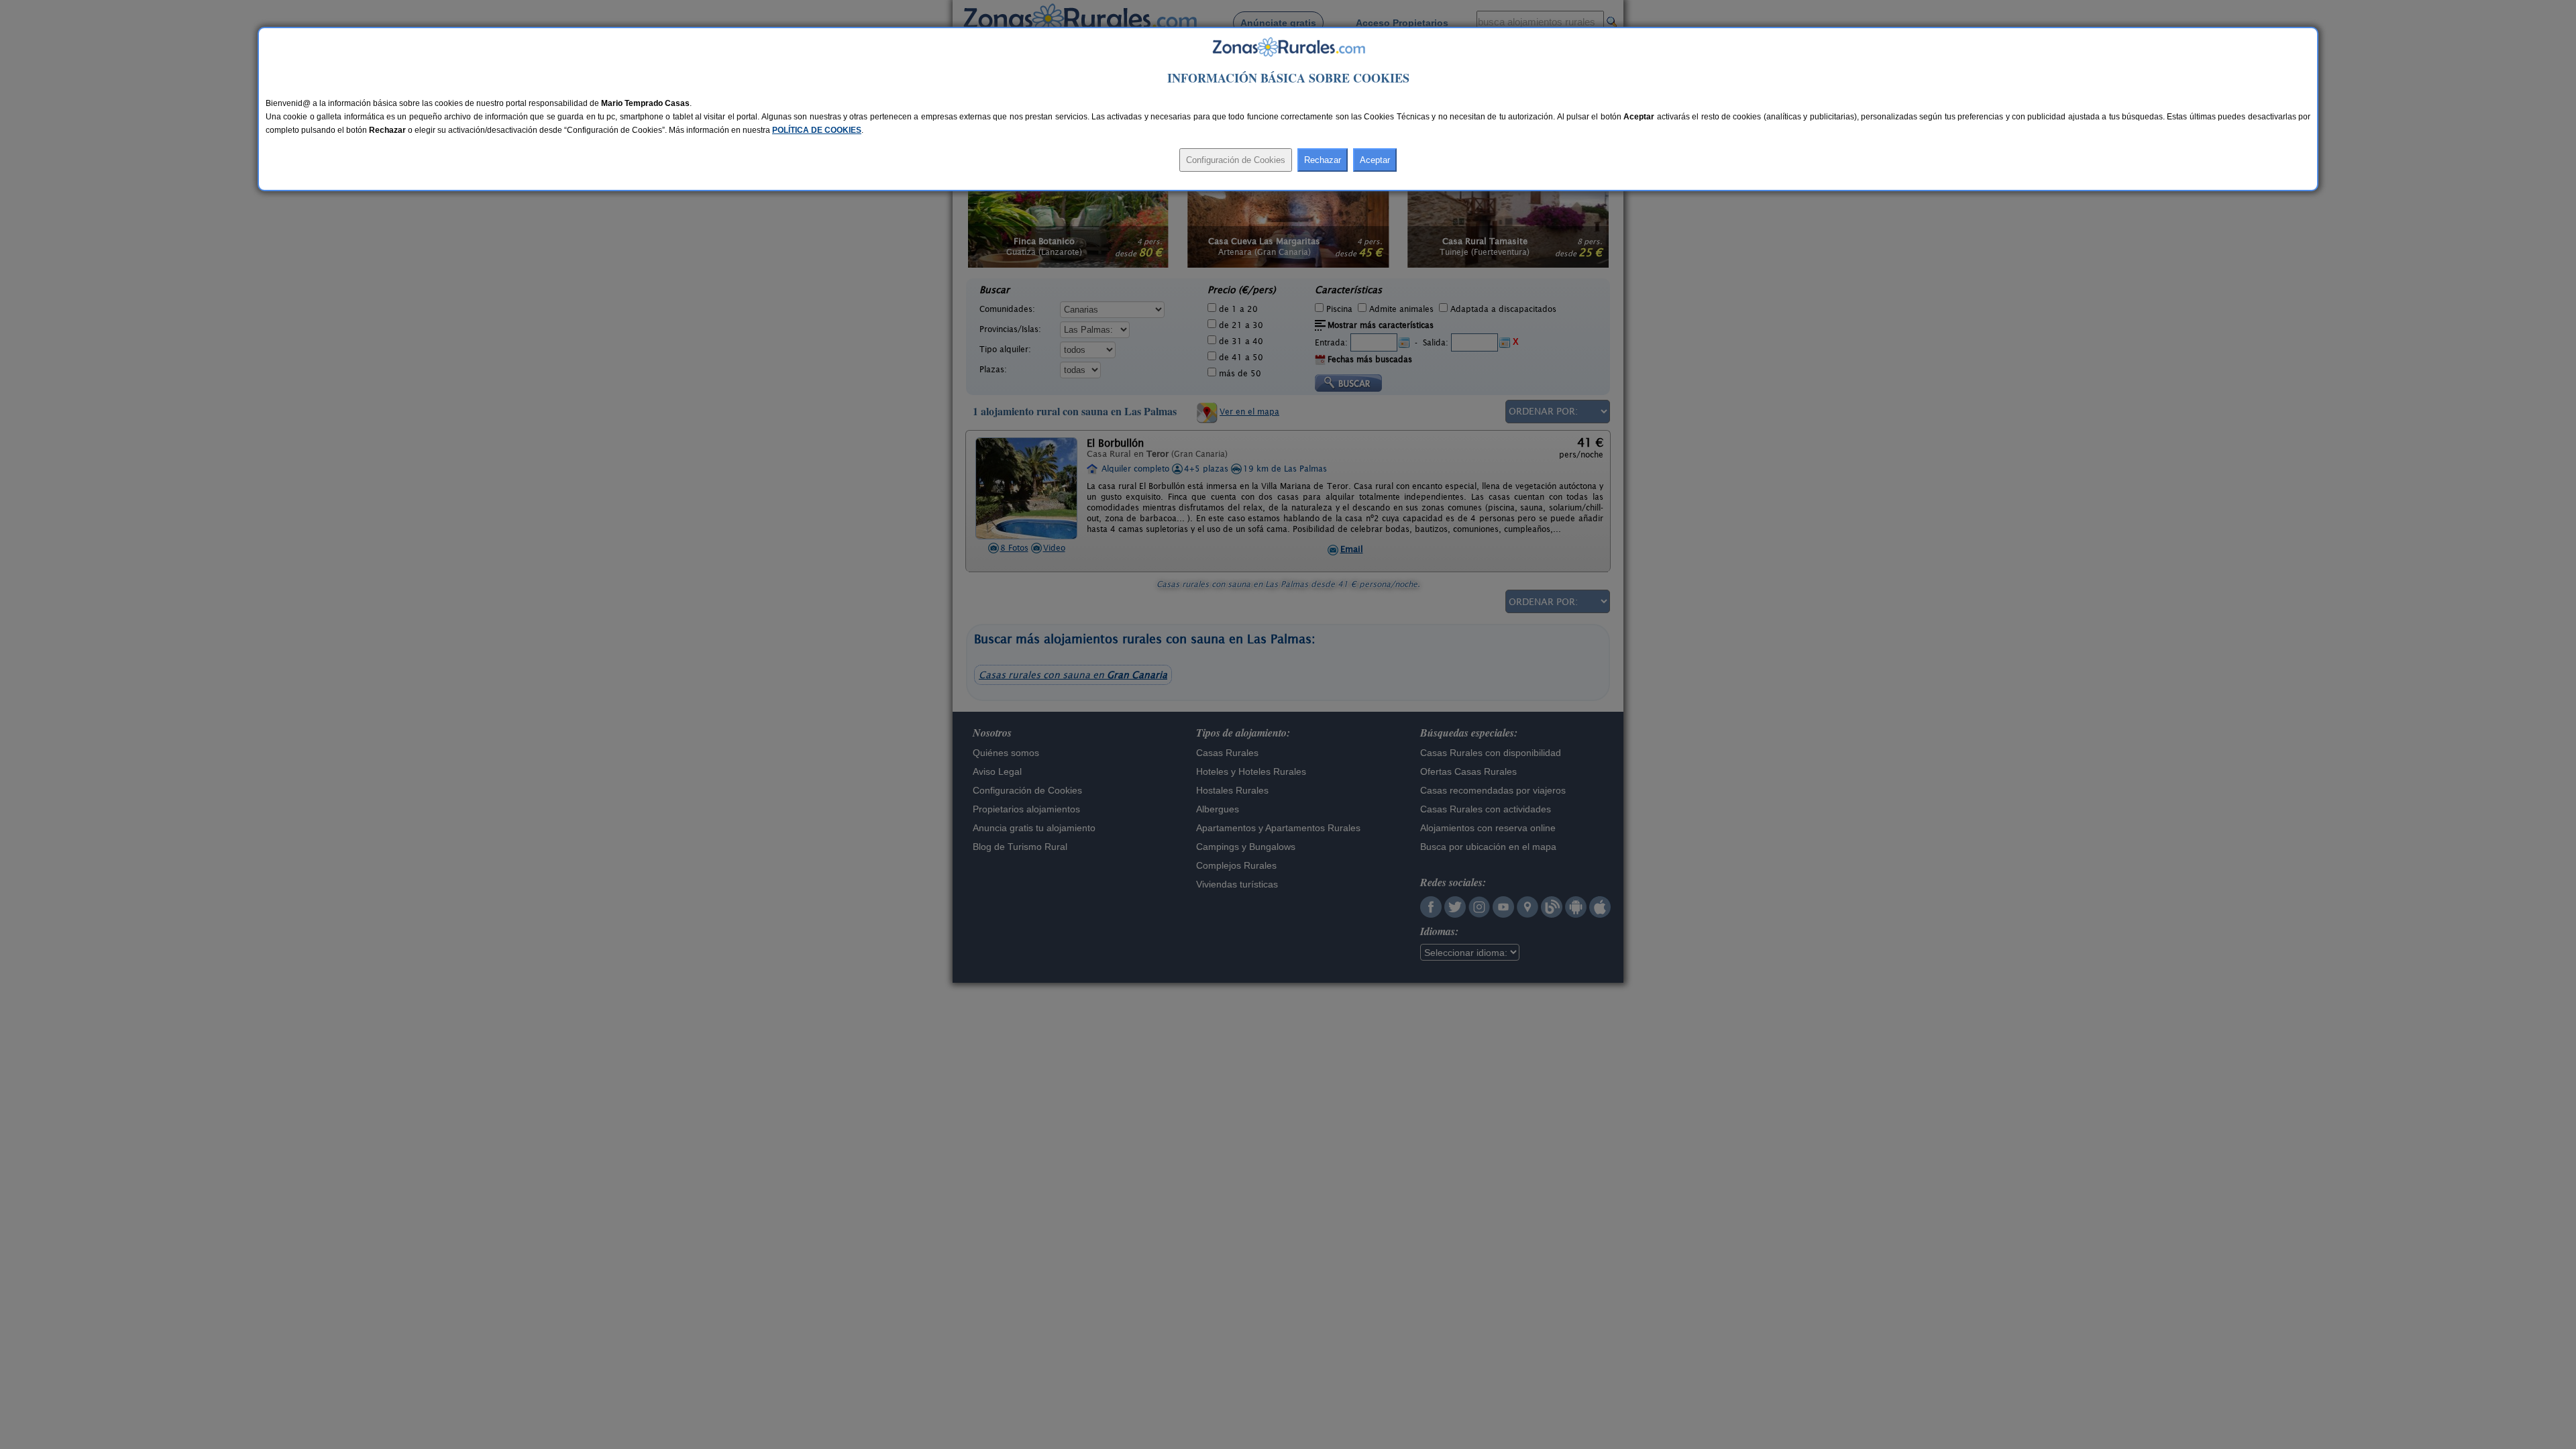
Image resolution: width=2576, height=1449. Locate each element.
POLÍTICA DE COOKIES (817, 130)
